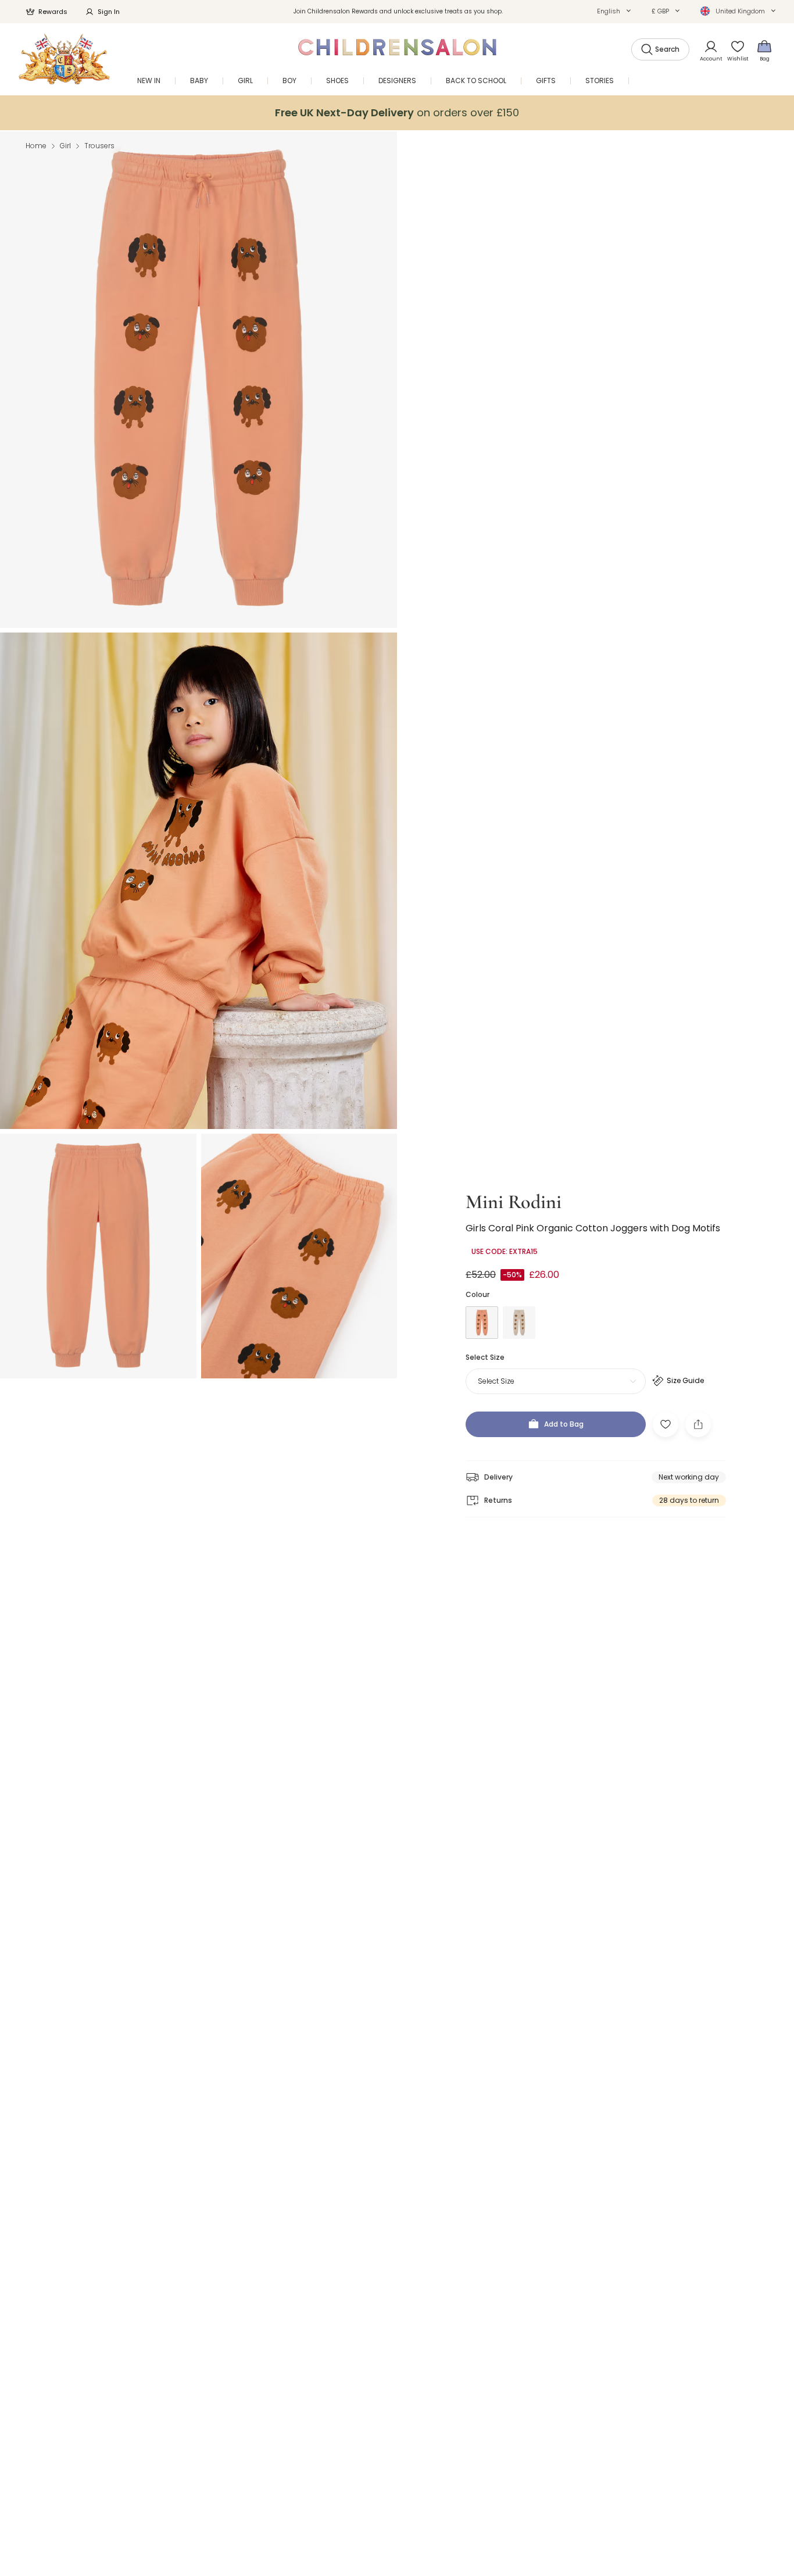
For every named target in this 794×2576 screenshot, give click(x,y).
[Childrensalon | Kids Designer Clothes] (64, 59)
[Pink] (482, 1323)
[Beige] (519, 1323)
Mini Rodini (514, 1202)
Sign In (109, 12)
